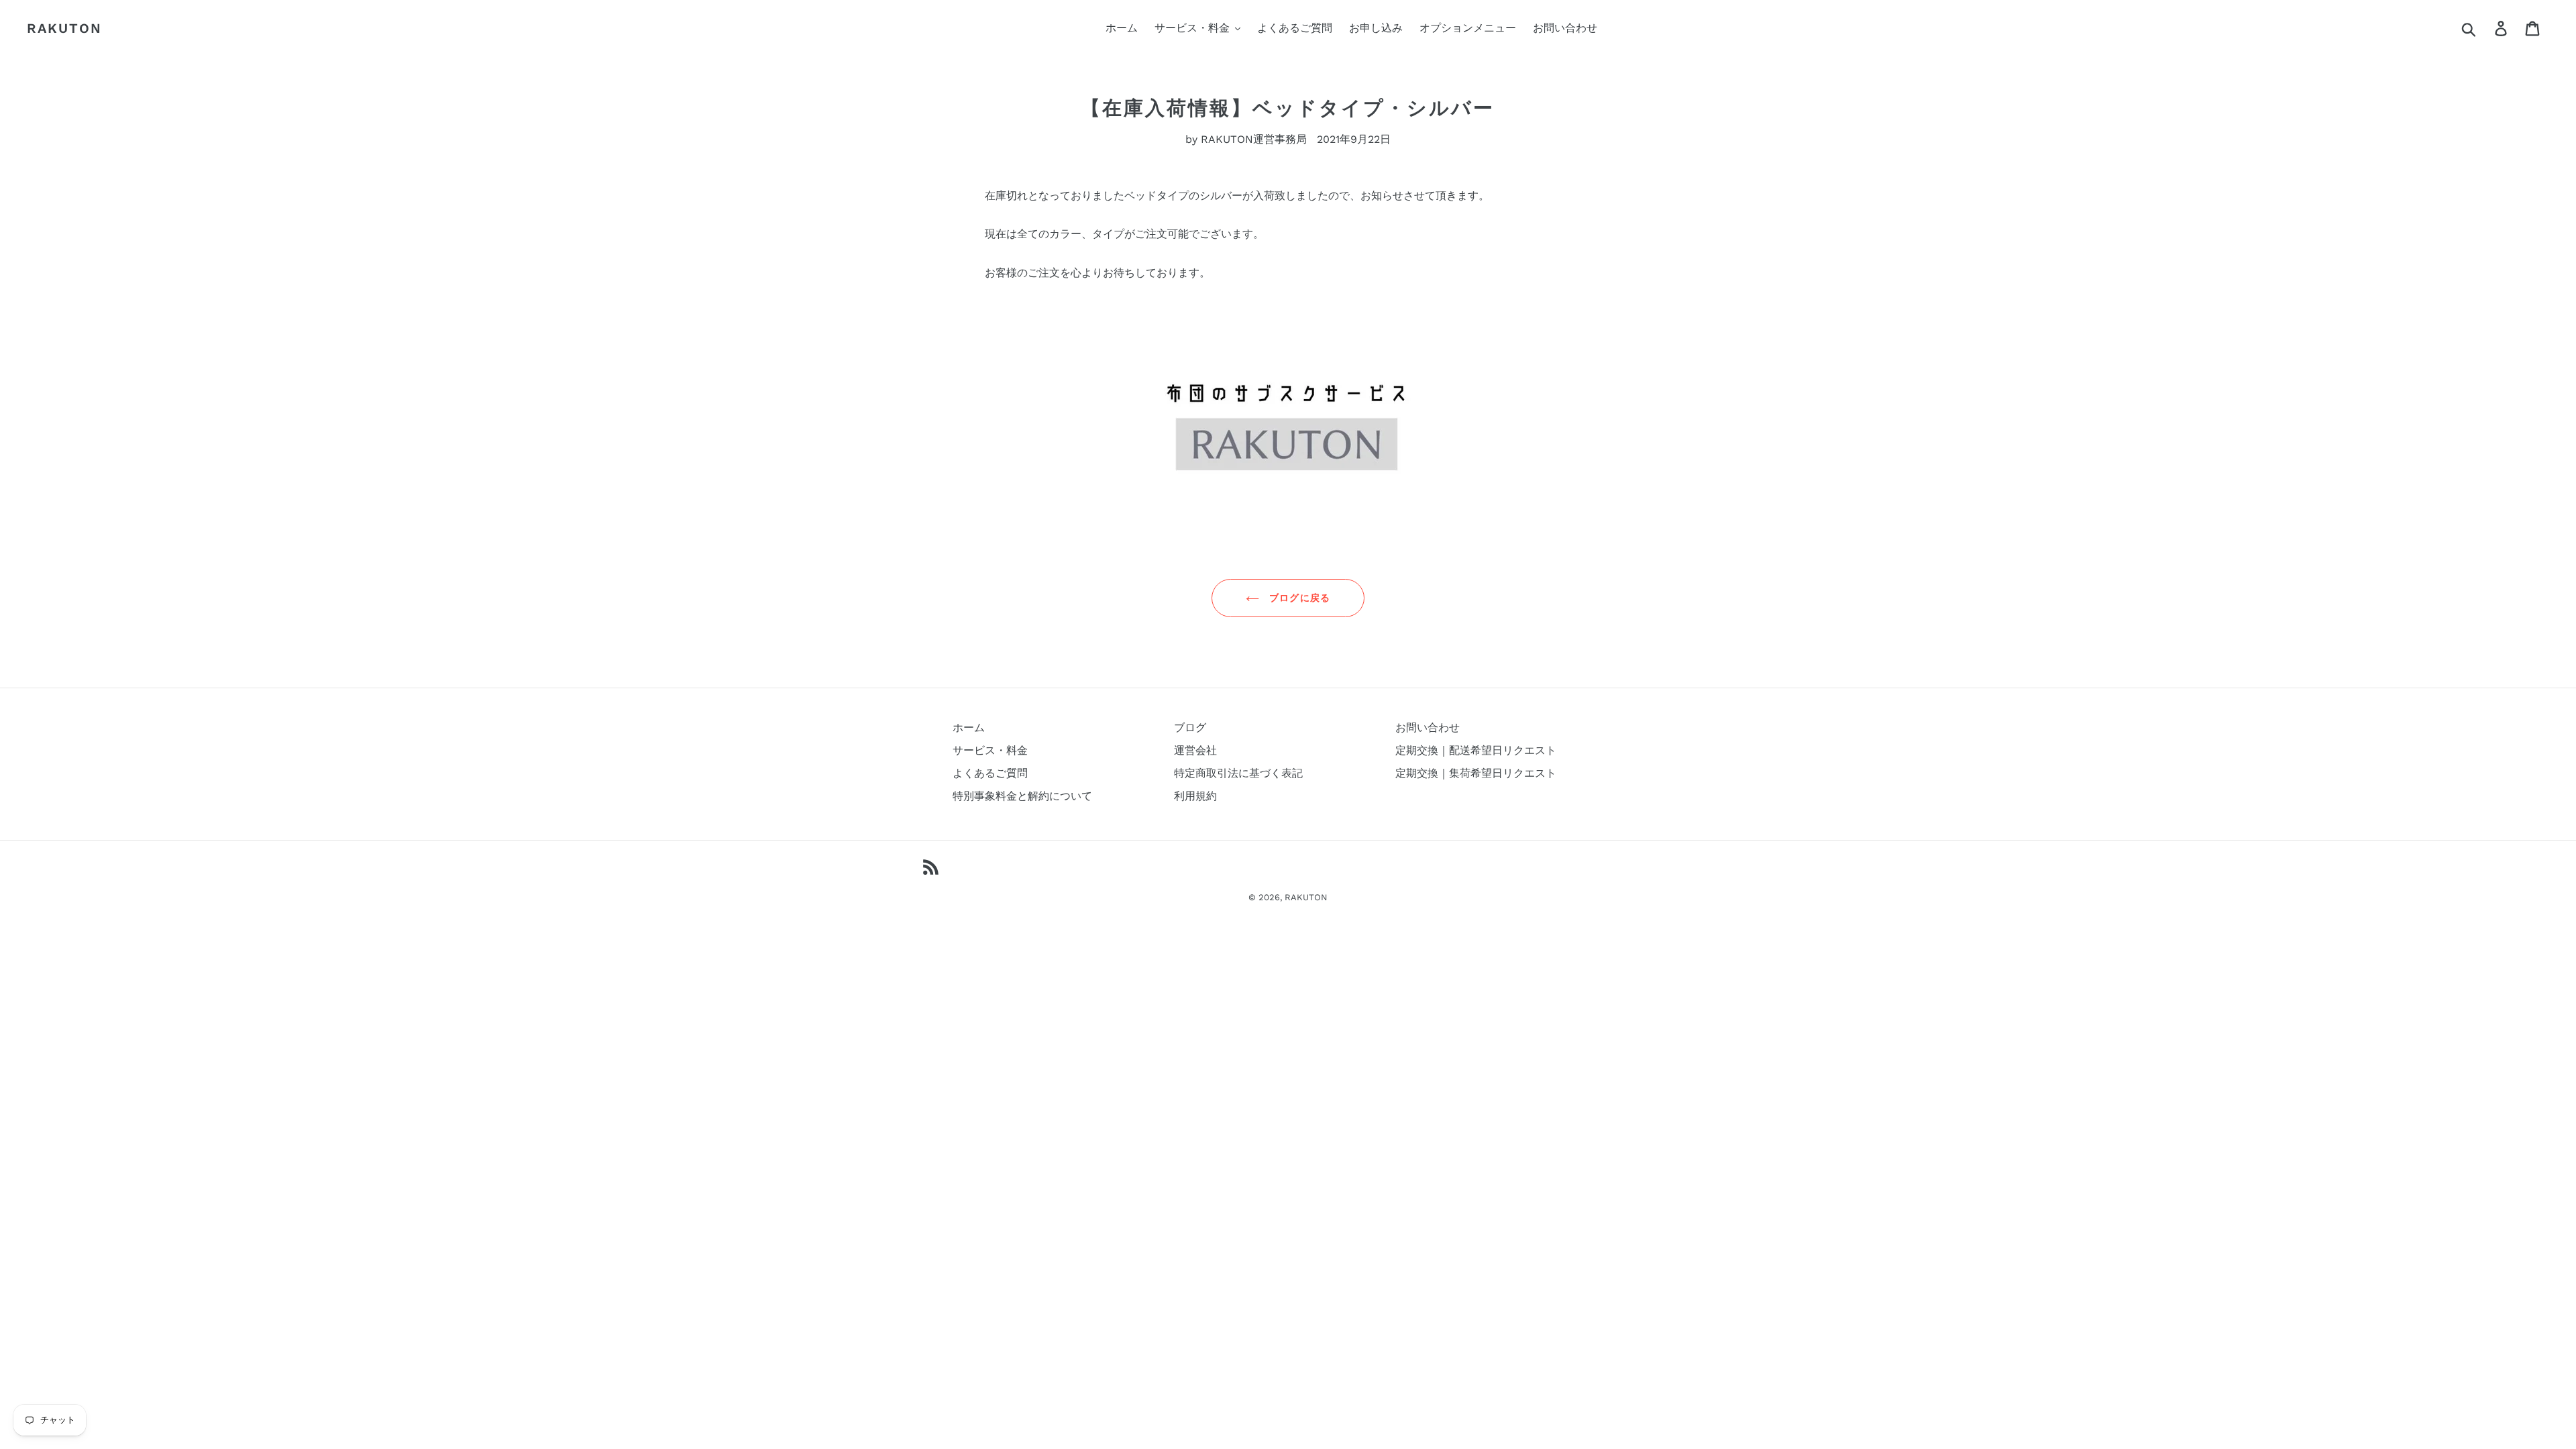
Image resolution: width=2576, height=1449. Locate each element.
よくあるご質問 (990, 773)
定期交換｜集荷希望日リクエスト (1476, 773)
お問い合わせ (1428, 728)
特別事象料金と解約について (1022, 796)
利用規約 (1195, 796)
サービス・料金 (990, 750)
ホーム (969, 728)
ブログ (1190, 728)
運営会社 (1195, 750)
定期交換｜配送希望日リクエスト (1476, 750)
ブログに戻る (1298, 598)
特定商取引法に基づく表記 (1238, 773)
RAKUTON (64, 28)
